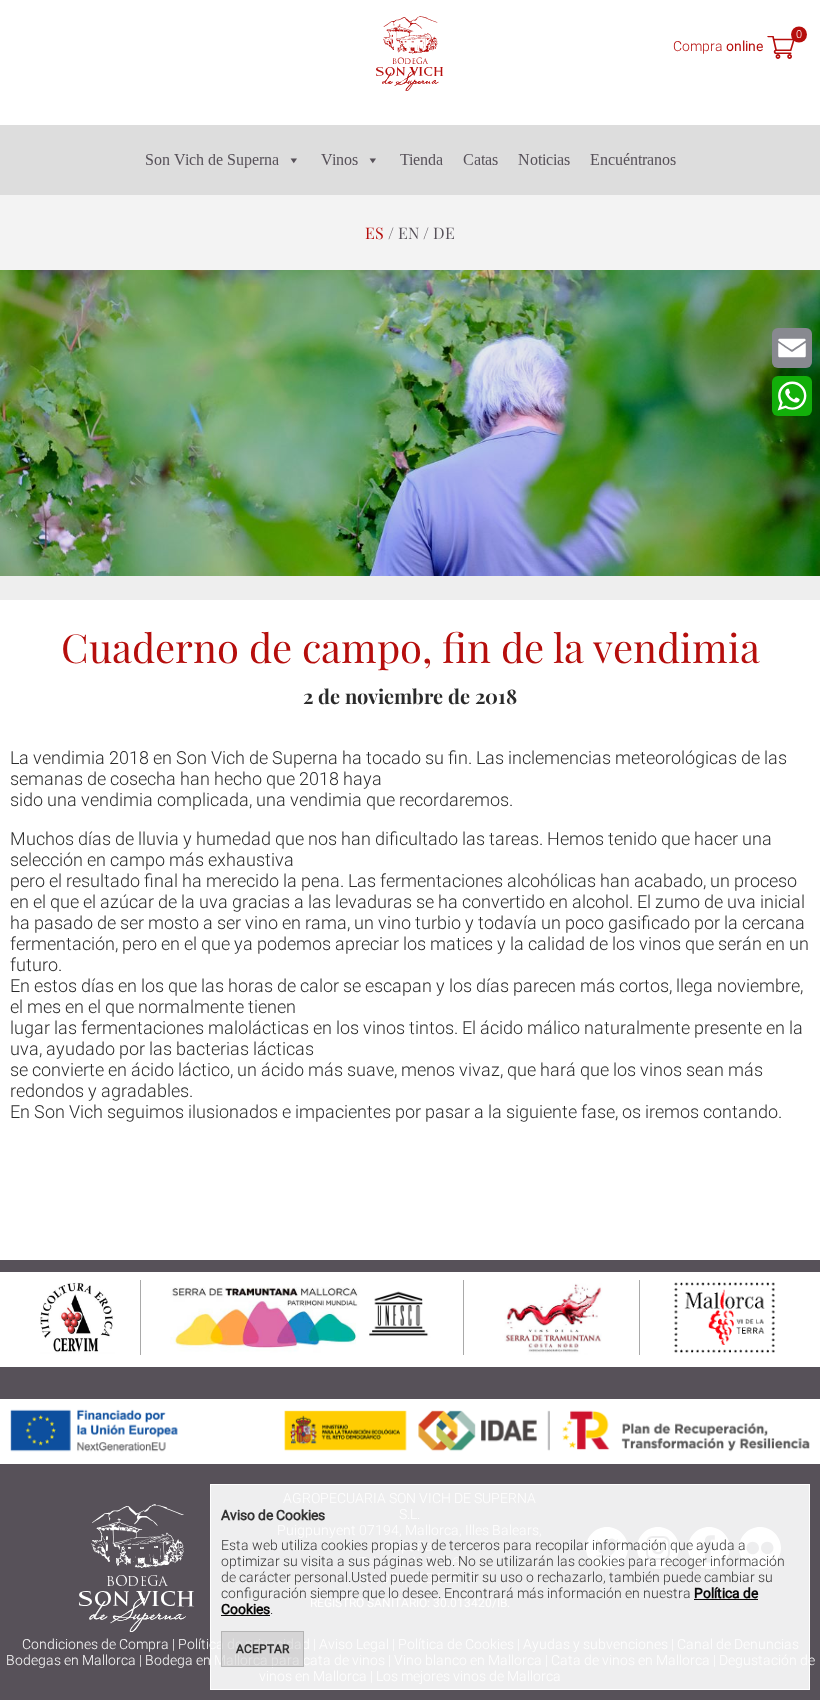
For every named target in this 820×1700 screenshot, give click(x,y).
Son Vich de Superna (212, 159)
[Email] (792, 348)
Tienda (421, 159)
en (408, 232)
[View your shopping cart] (781, 49)
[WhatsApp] (792, 396)
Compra (718, 45)
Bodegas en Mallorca (71, 1660)
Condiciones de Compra (95, 1644)
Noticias (544, 159)
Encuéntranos (633, 159)
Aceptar (262, 1649)
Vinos (339, 159)
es (374, 232)
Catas (480, 159)
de (444, 232)
